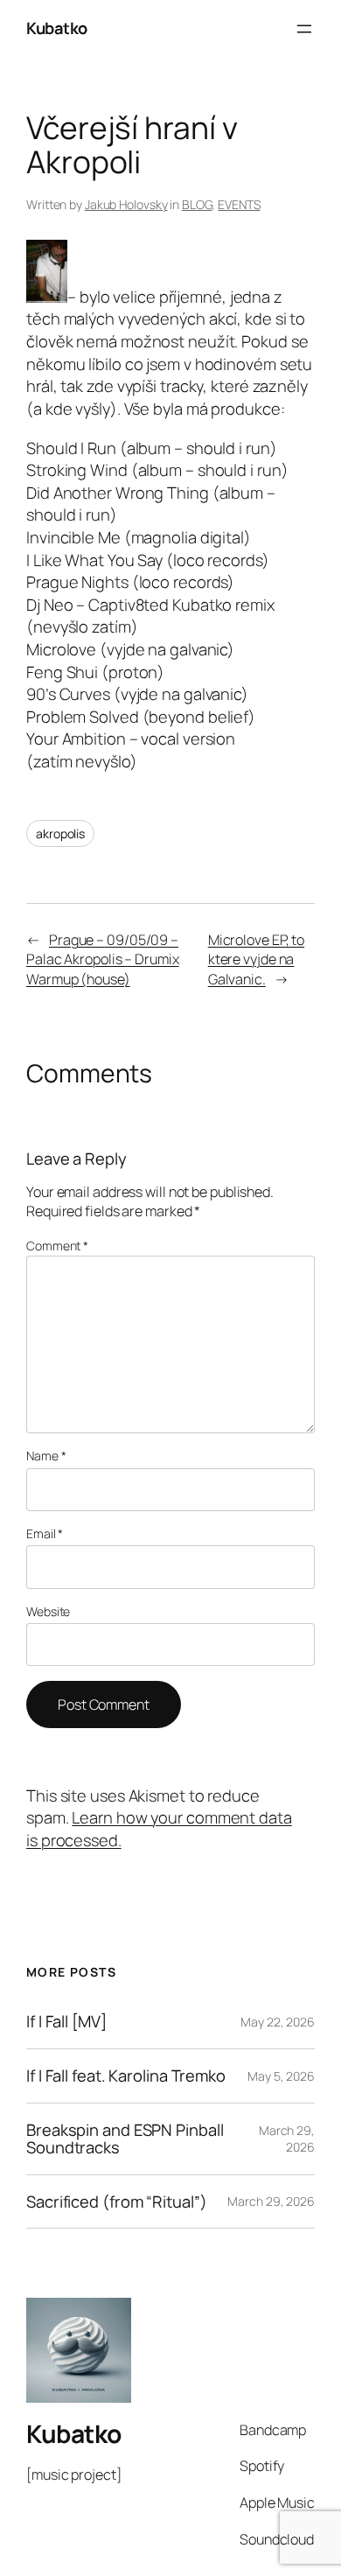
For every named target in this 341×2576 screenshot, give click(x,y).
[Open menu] (304, 29)
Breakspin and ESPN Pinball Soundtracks (125, 2139)
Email (45, 1533)
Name (46, 1456)
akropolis (60, 833)
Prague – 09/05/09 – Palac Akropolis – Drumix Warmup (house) (103, 959)
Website (48, 1611)
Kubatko (57, 28)
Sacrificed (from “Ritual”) (116, 2202)
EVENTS (239, 204)
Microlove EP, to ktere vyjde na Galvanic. (256, 959)
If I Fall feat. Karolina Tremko (126, 2076)
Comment (57, 1246)
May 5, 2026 (281, 2076)
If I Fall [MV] (66, 2022)
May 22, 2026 (278, 2022)
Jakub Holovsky (126, 204)
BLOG (197, 204)
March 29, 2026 (287, 2139)
